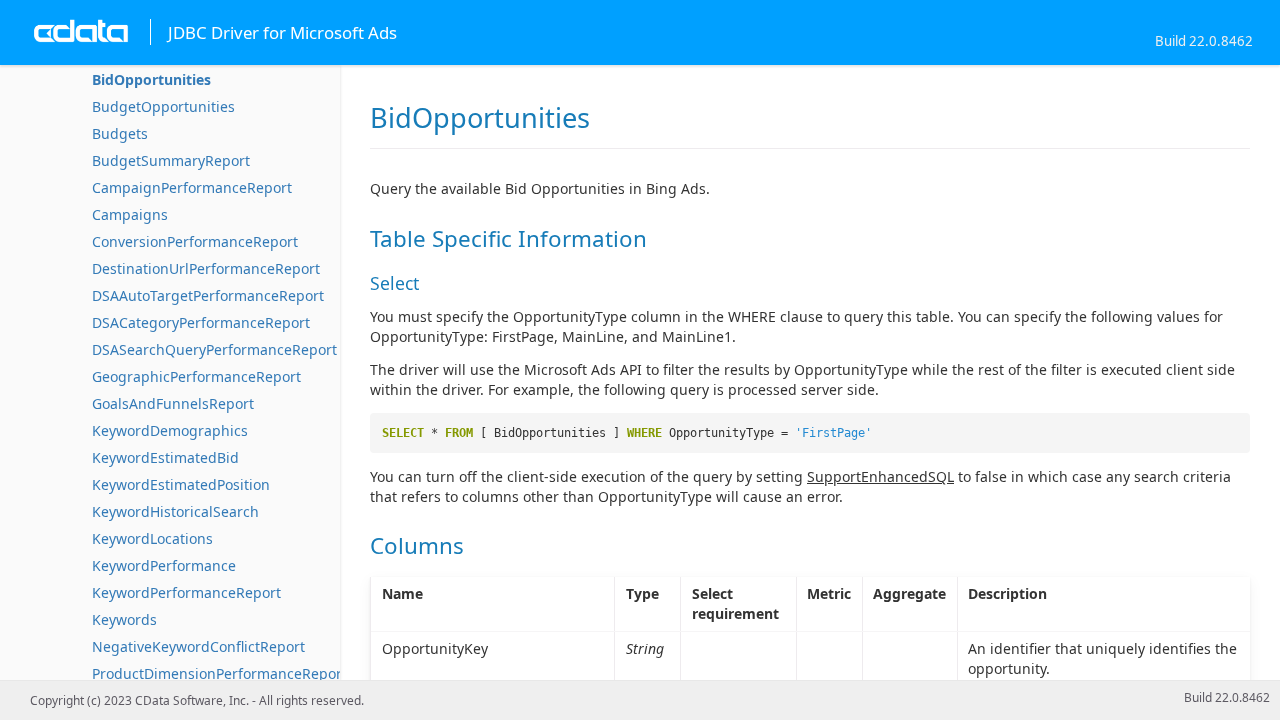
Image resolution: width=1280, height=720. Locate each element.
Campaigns (130, 214)
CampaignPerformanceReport (192, 187)
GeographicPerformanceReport (196, 376)
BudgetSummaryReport (171, 160)
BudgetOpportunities (163, 106)
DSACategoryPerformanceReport (201, 322)
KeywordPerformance (164, 565)
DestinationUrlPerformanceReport (206, 268)
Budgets (120, 133)
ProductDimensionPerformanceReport (219, 673)
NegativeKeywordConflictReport (198, 646)
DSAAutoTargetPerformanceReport (208, 295)
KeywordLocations (152, 538)
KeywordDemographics (170, 430)
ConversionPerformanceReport (195, 241)
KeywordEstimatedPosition (181, 484)
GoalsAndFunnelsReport (173, 403)
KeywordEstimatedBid (165, 457)
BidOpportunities (151, 79)
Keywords (124, 619)
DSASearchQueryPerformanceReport (214, 349)
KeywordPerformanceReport (186, 592)
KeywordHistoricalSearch (175, 511)
